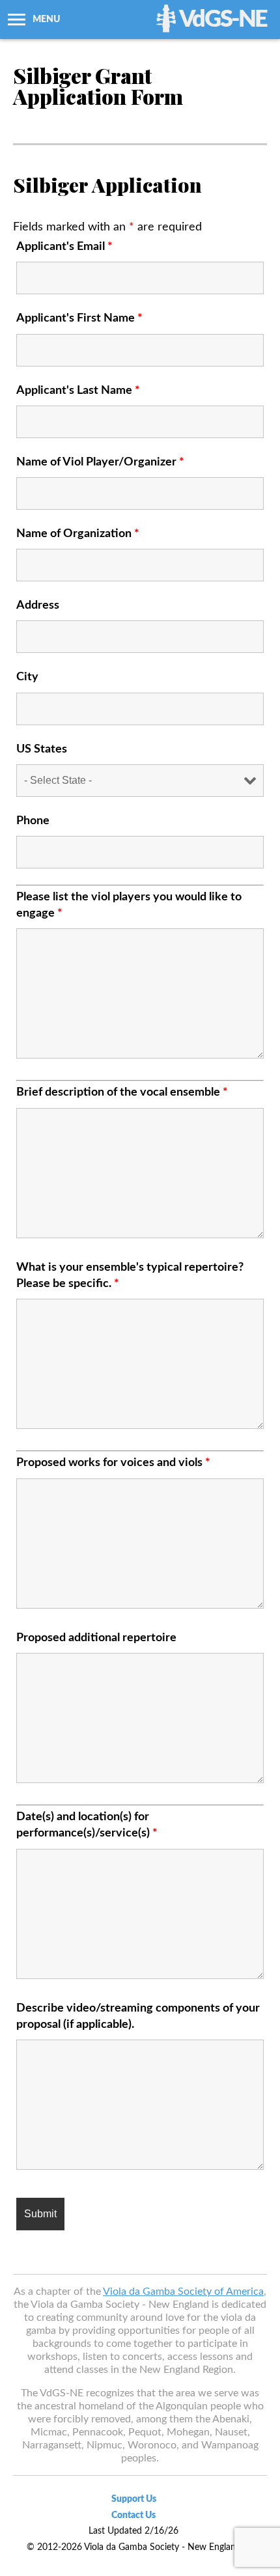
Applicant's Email (64, 247)
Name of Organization (78, 534)
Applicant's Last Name (78, 391)
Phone (33, 821)
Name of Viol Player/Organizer (100, 462)
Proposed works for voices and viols (113, 1463)
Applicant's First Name (79, 318)
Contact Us (133, 2515)
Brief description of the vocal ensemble (122, 1092)
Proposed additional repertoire (96, 1638)
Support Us (134, 2499)
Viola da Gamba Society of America (183, 2292)
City (27, 677)
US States (42, 749)
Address (38, 605)
